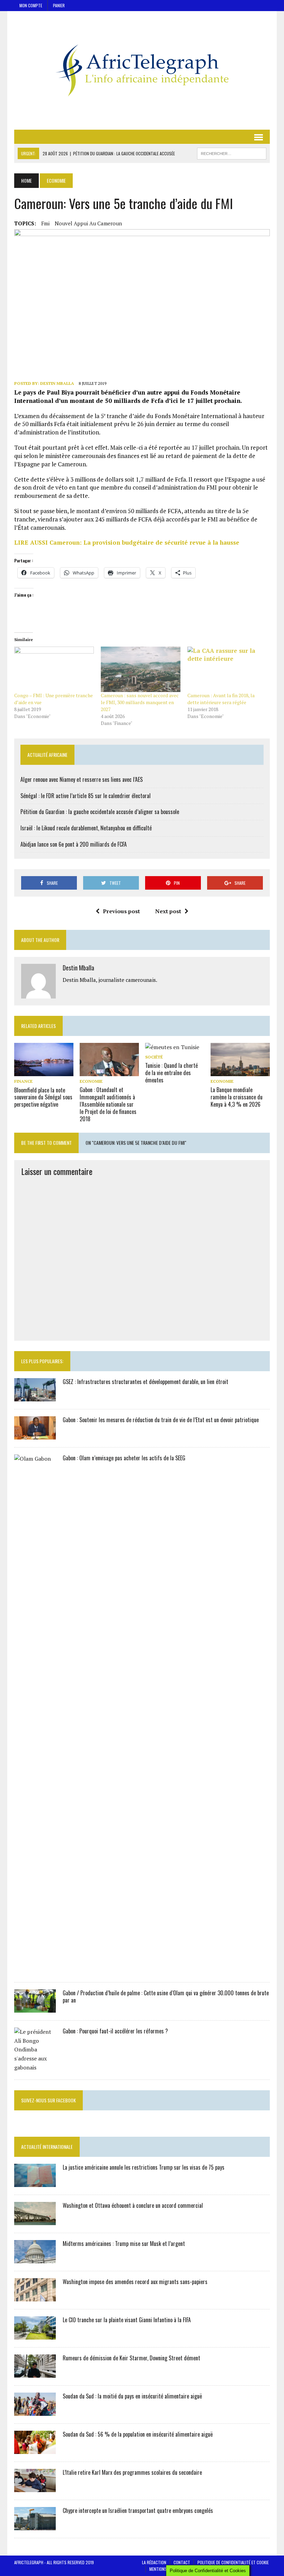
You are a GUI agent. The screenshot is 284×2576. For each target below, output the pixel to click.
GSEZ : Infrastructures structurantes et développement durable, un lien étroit (145, 1382)
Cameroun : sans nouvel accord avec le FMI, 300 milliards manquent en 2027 (140, 702)
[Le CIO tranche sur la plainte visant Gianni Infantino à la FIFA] (35, 2335)
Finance (23, 1081)
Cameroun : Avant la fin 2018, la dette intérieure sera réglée (221, 699)
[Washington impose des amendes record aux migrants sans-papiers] (35, 2297)
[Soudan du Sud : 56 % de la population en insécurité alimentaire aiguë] (35, 2449)
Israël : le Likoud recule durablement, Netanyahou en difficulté (86, 828)
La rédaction (154, 2562)
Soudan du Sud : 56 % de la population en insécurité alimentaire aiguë (138, 2434)
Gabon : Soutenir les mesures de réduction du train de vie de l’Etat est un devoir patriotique (161, 1420)
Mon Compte (31, 5)
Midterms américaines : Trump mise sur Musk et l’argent (124, 2244)
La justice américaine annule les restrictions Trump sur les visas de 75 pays (144, 2167)
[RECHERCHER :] (232, 153)
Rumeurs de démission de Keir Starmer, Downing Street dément (131, 2358)
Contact (182, 2562)
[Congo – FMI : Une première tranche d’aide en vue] (54, 669)
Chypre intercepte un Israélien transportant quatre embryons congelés (138, 2510)
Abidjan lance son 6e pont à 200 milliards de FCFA (74, 844)
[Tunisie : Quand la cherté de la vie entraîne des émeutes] (172, 1047)
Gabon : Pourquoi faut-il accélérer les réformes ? (115, 2031)
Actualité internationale (47, 2147)
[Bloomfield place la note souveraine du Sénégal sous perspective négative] (44, 1072)
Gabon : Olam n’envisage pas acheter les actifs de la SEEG (124, 1458)
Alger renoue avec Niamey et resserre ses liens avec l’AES (82, 779)
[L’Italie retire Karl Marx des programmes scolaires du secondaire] (35, 2488)
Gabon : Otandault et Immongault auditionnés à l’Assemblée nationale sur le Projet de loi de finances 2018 (108, 1104)
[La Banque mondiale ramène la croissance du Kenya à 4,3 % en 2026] (240, 1072)
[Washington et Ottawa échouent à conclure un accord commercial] (35, 2221)
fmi (45, 223)
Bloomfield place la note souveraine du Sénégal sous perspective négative (43, 1097)
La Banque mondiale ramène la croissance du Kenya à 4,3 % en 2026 (237, 1097)
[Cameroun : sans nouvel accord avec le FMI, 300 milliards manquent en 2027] (141, 669)
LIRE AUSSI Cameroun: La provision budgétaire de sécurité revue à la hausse (127, 542)
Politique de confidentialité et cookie (233, 2562)
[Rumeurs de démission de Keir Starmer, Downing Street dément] (35, 2373)
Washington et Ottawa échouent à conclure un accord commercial (133, 2205)
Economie (91, 1081)
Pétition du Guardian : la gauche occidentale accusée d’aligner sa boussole (100, 812)
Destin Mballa (57, 383)
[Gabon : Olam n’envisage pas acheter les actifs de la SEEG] (35, 1970)
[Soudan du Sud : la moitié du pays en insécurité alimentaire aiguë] (35, 2411)
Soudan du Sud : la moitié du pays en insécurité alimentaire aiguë (132, 2396)
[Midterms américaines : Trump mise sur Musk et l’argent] (35, 2259)
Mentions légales (166, 2569)
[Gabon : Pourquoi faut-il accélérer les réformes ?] (35, 2067)
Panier (59, 5)
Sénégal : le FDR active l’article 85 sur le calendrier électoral (86, 796)
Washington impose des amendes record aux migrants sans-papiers (135, 2282)
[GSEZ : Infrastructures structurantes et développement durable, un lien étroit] (35, 1397)
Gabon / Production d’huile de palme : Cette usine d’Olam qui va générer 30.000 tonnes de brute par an (166, 1996)
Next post (168, 911)
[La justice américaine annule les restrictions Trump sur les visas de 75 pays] (35, 2182)
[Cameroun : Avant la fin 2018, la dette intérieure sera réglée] (227, 669)
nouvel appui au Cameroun (88, 223)
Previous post (121, 911)
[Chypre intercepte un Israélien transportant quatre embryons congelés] (35, 2526)
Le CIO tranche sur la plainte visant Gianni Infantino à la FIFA (127, 2320)
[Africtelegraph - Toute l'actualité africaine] (142, 70)
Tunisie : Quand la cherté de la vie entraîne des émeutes (171, 1073)
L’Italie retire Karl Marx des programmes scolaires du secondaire (132, 2472)
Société (154, 1057)
